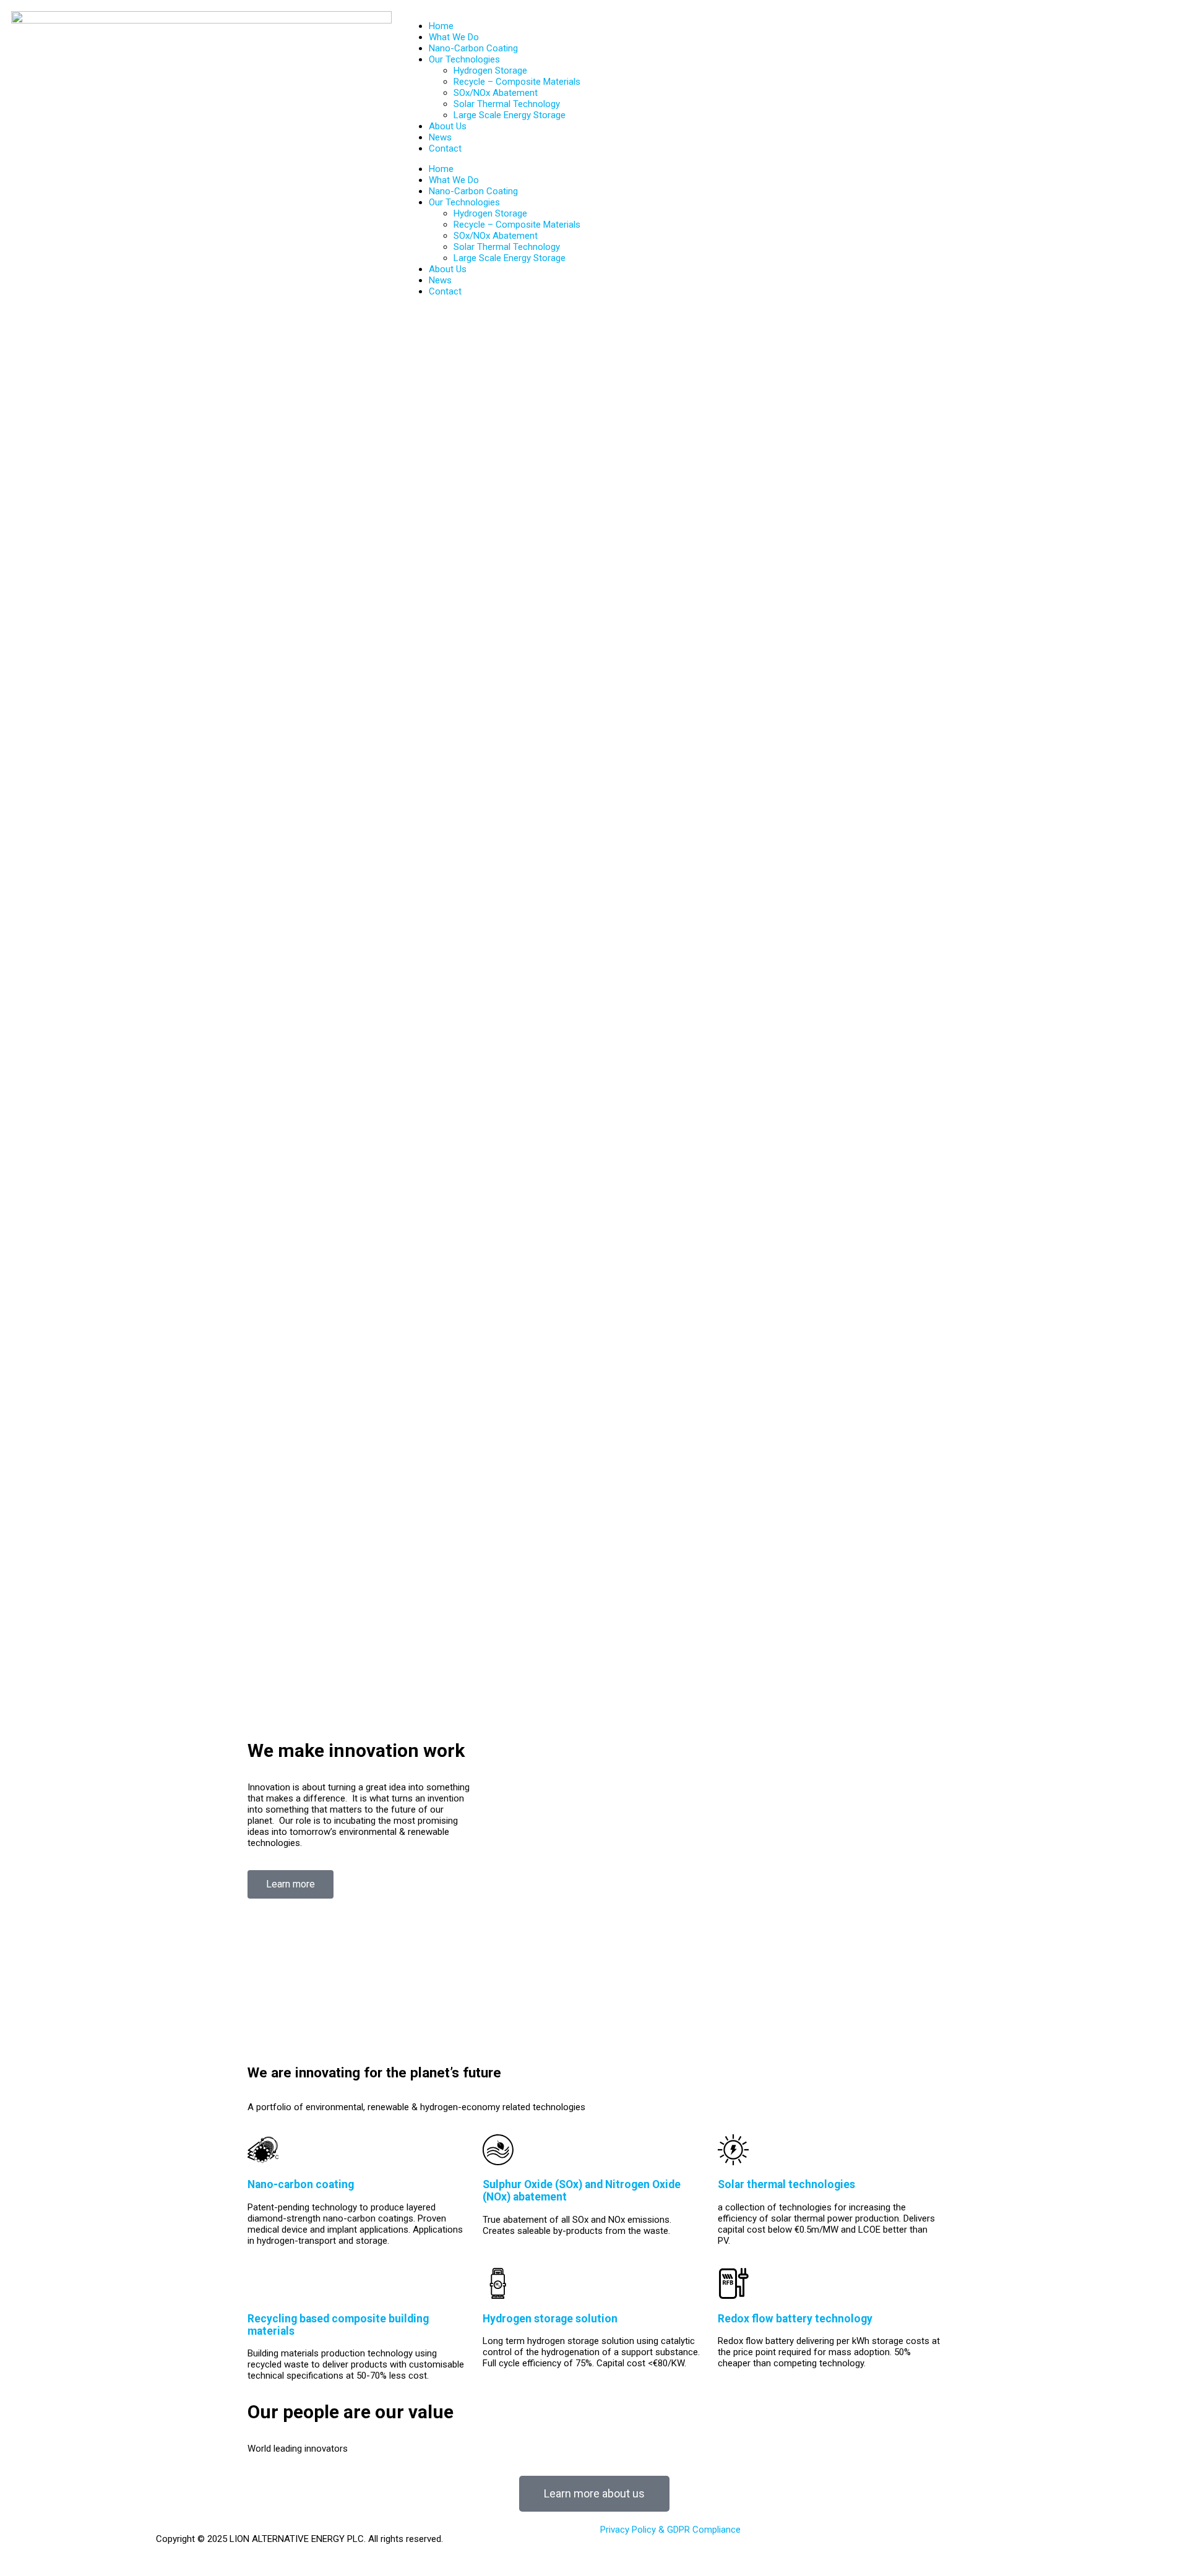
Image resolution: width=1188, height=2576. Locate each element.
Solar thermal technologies (786, 2184)
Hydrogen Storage (490, 71)
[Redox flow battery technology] (733, 2283)
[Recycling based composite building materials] (263, 2283)
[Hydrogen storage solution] (498, 2283)
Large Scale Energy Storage (510, 115)
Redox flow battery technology (795, 2319)
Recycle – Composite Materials (517, 82)
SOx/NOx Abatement (496, 93)
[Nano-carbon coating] (263, 2150)
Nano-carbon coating (301, 2184)
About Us (448, 126)
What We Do (454, 37)
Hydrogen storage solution (550, 2319)
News (440, 137)
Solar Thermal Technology (507, 104)
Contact (445, 148)
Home (441, 26)
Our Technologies (464, 59)
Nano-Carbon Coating (473, 48)
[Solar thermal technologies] (733, 2150)
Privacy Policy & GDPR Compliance (670, 2530)
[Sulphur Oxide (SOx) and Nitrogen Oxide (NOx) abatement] (498, 2150)
